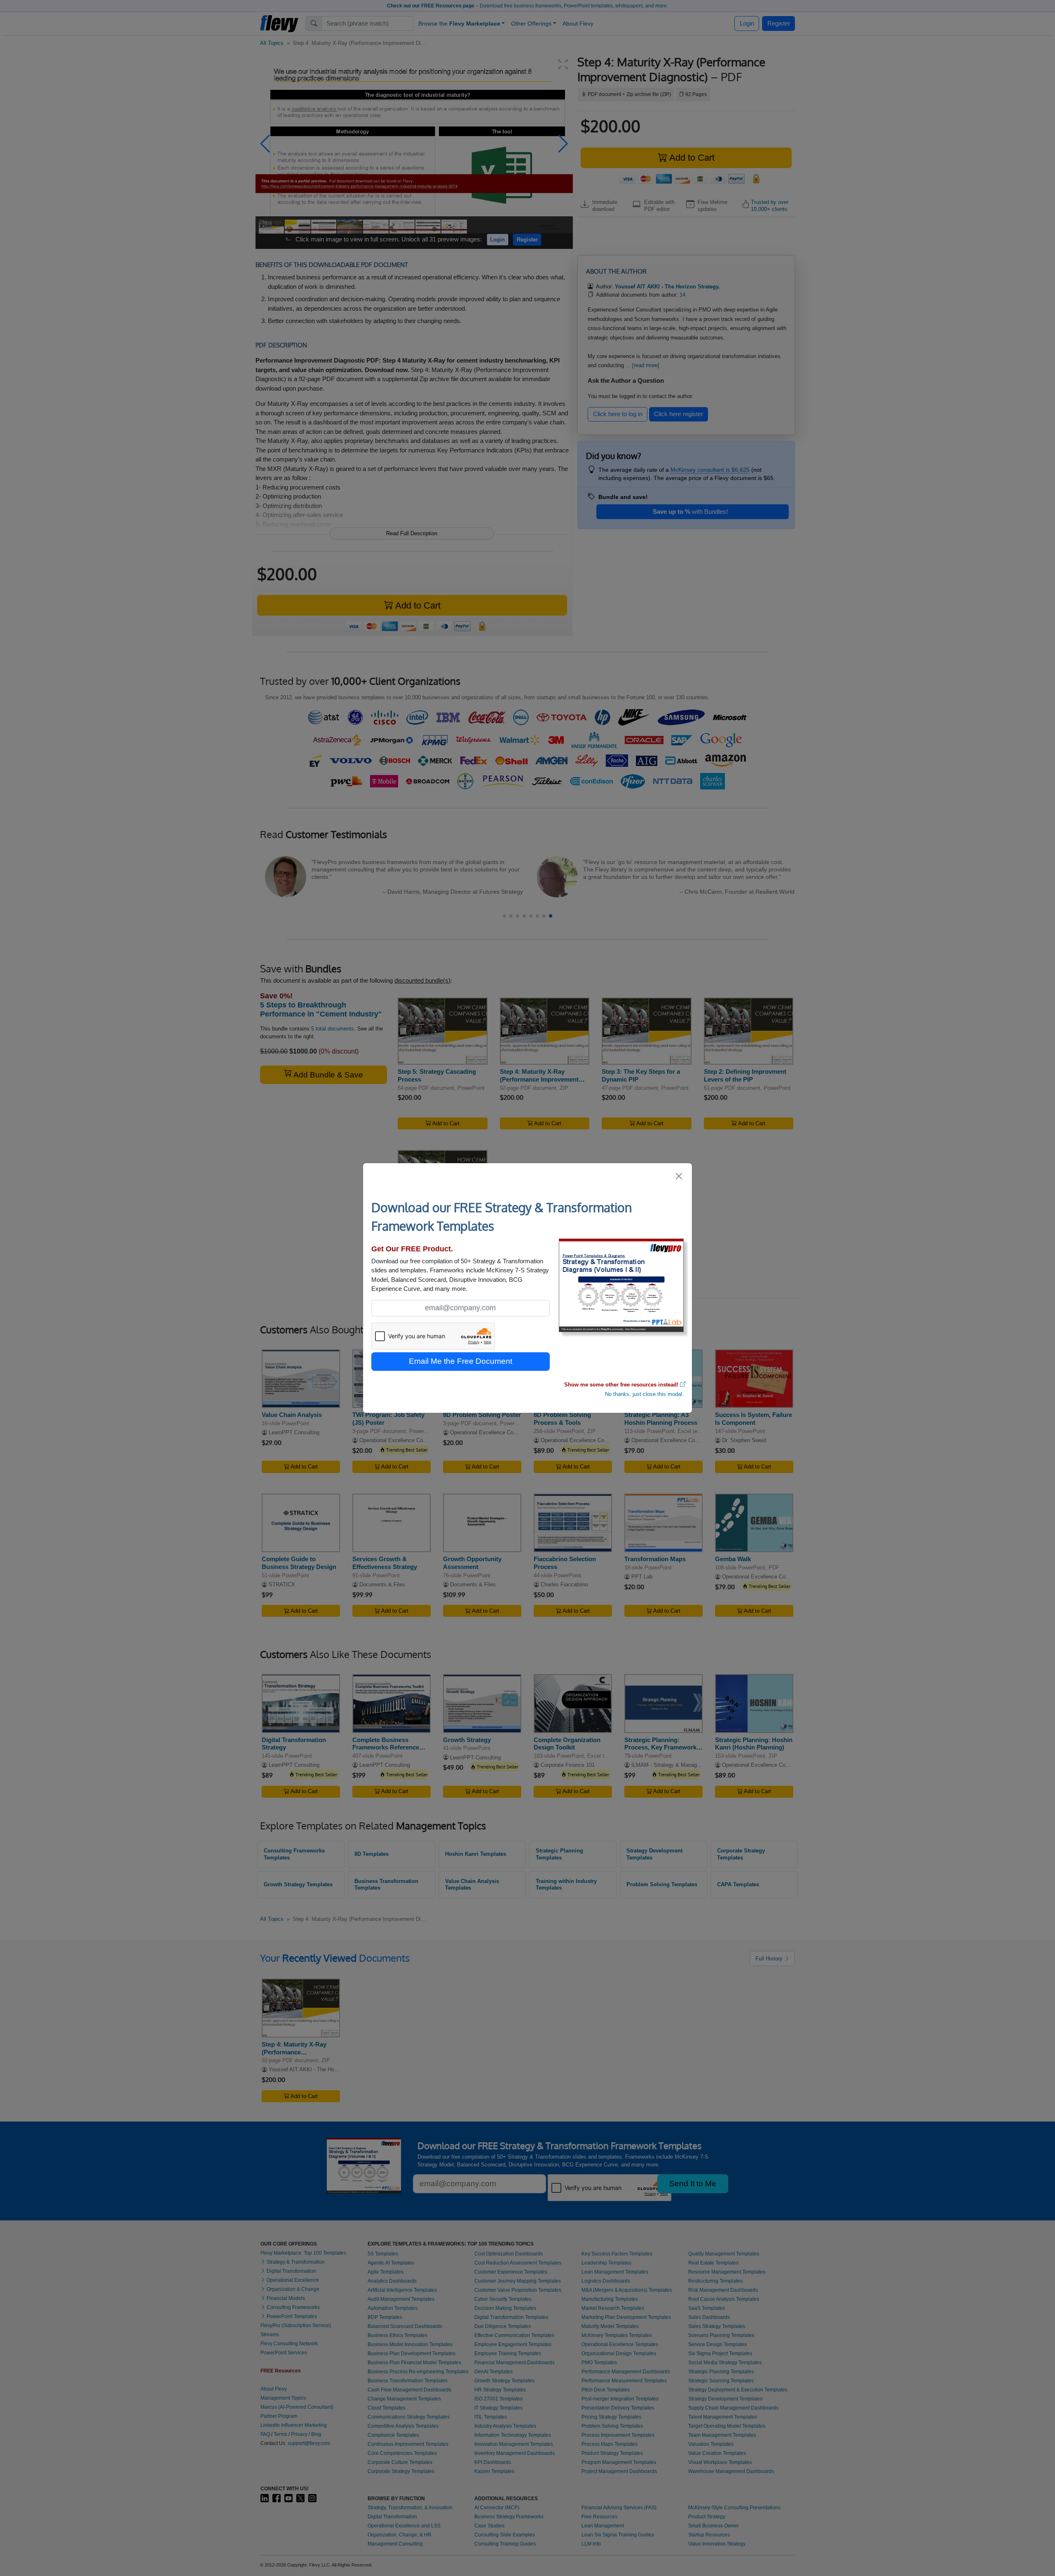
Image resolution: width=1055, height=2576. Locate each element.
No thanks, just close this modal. (644, 1394)
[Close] (679, 1176)
